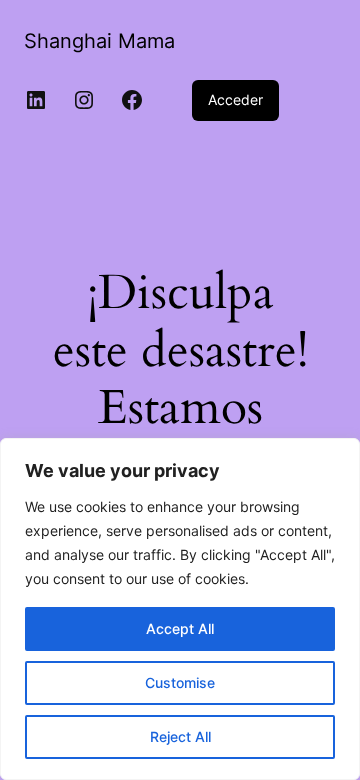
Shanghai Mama (99, 41)
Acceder (235, 99)
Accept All (180, 628)
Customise (180, 682)
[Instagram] (84, 100)
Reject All (180, 736)
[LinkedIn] (36, 100)
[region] (180, 609)
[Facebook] (132, 100)
